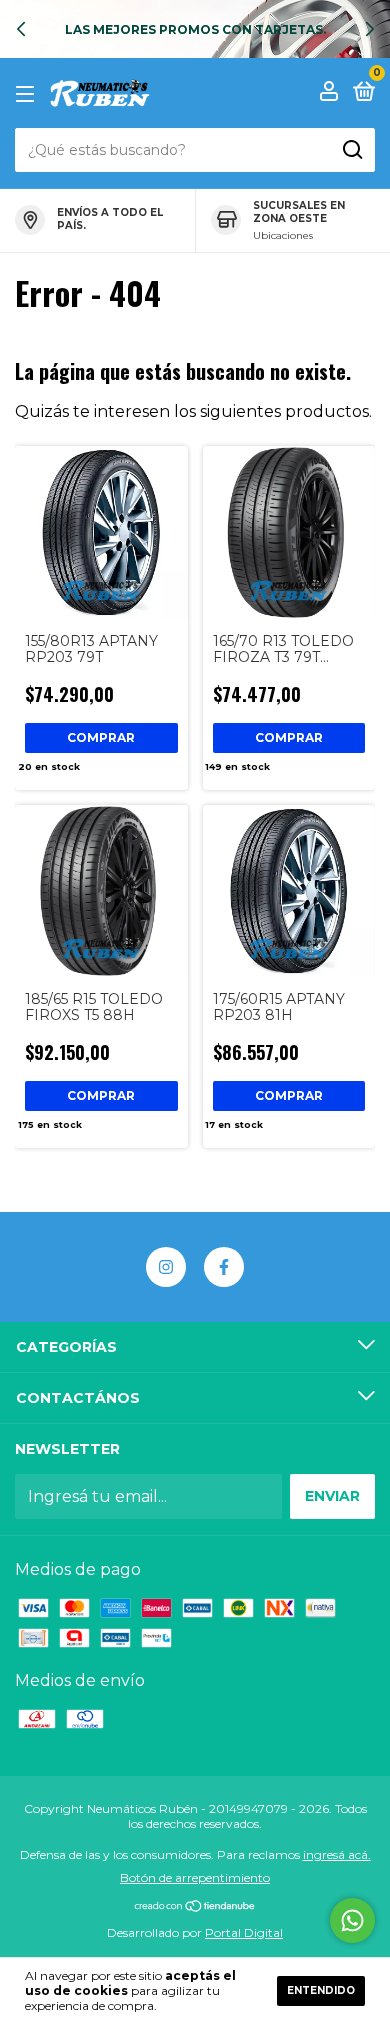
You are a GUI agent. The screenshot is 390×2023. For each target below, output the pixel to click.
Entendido (321, 1990)
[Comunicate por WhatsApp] (352, 1920)
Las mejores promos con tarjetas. (195, 29)
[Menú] (28, 93)
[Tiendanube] (195, 1907)
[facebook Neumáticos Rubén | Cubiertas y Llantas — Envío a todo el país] (224, 1267)
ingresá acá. (337, 1854)
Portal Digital (244, 1932)
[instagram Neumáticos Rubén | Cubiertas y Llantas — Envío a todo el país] (166, 1267)
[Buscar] (351, 150)
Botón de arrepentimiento (195, 1877)
